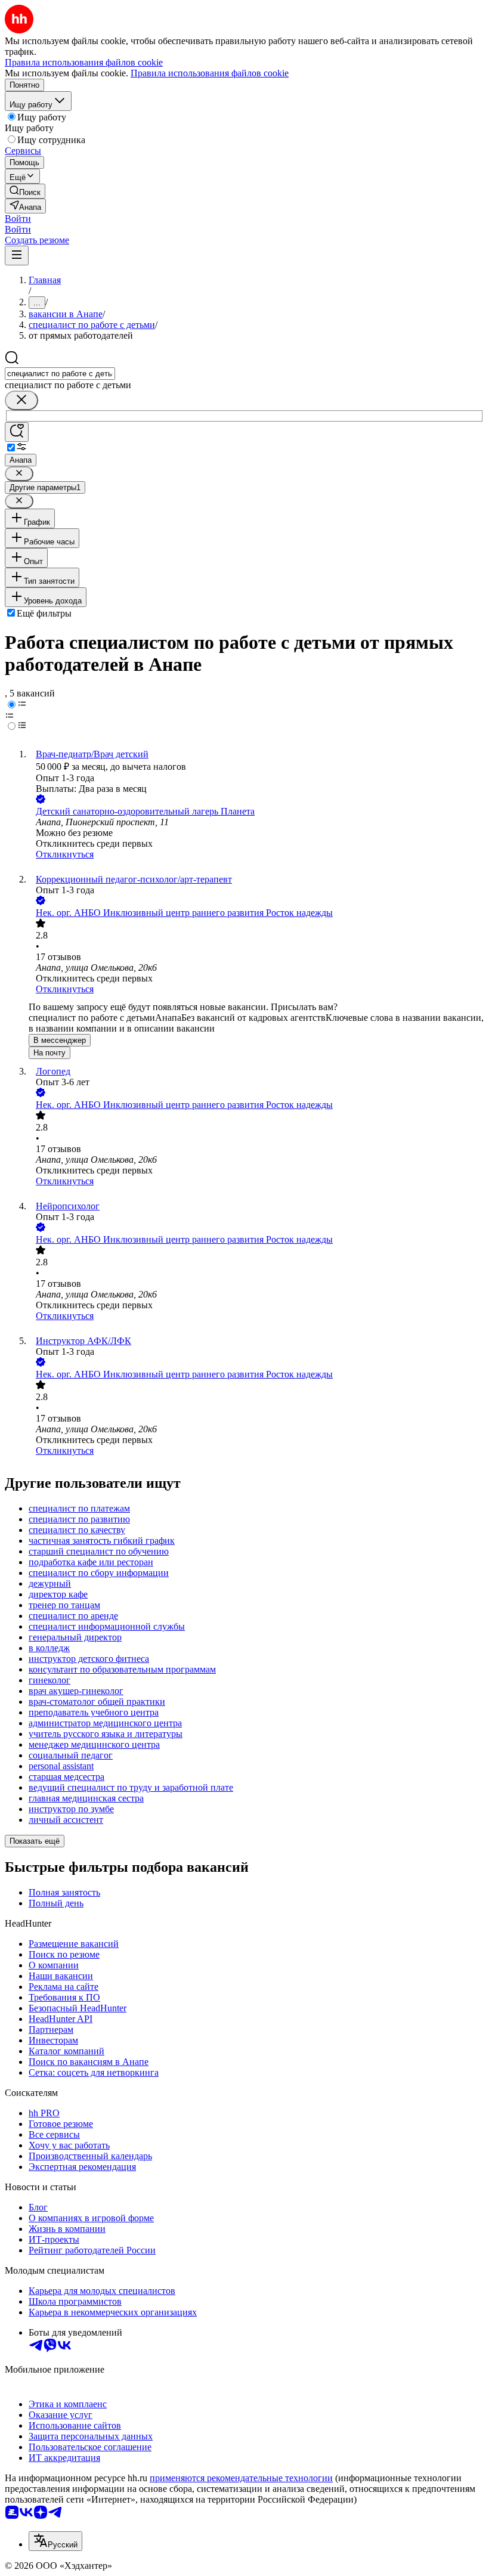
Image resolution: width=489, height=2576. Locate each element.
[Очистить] (21, 400)
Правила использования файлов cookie (210, 73)
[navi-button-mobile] (17, 256)
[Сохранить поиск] (17, 432)
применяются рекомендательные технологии (241, 2478)
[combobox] (60, 374)
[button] (18, 219)
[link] (25, 191)
